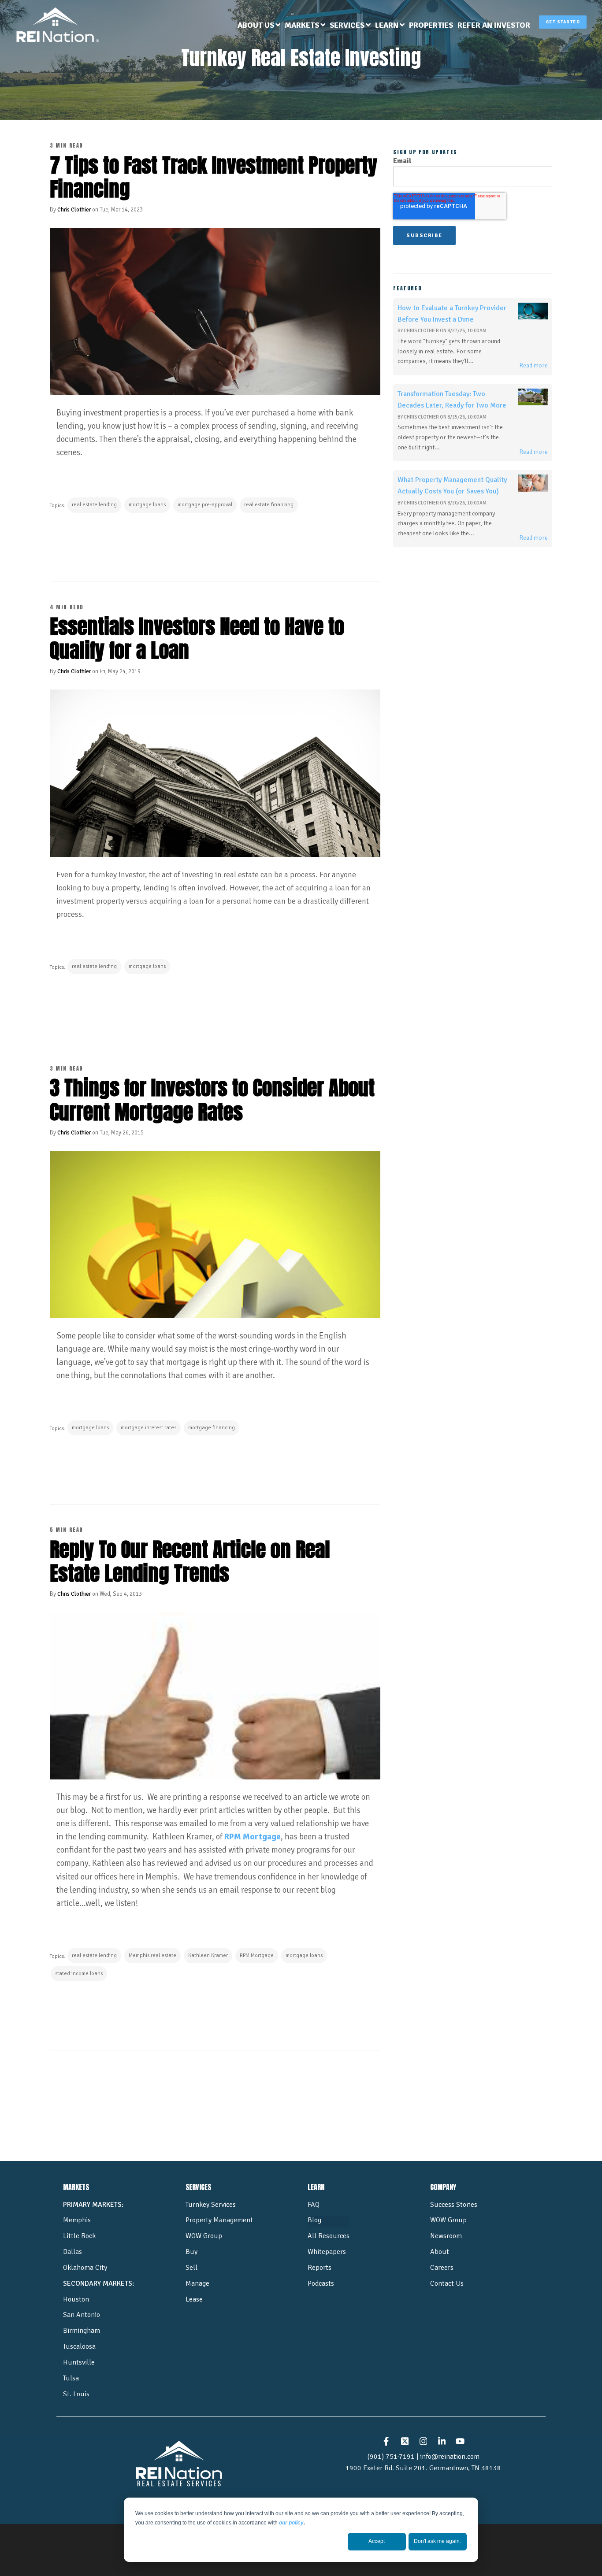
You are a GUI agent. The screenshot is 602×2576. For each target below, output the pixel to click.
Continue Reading (94, 544)
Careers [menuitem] (442, 2268)
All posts (215, 2084)
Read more (533, 365)
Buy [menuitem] (191, 2252)
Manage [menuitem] (197, 2283)
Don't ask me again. (437, 2541)
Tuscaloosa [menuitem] (79, 2346)
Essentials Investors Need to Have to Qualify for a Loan (197, 638)
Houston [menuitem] (76, 2299)
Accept (377, 2541)
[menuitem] (259, 26)
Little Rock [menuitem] (79, 2236)
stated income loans (79, 1974)
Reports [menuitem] (320, 2268)
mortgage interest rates (149, 1428)
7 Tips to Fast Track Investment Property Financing (214, 177)
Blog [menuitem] (314, 2220)
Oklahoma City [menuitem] (85, 2268)
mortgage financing (212, 1428)
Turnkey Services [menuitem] (211, 2205)
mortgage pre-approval (205, 505)
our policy (291, 2523)
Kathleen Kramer (208, 1955)
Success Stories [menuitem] (454, 2205)
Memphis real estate (152, 1955)
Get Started (563, 22)
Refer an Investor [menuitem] (494, 25)
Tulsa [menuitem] (71, 2378)
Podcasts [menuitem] (321, 2283)
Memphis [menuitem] (77, 2220)
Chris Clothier (74, 210)
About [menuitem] (440, 2252)
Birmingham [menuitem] (82, 2331)
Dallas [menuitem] (72, 2252)
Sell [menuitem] (191, 2268)
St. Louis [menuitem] (76, 2394)
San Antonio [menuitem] (82, 2315)
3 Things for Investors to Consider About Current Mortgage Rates (212, 1100)
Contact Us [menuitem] (447, 2283)
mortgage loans (147, 505)
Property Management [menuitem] (219, 2220)
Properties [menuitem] (431, 25)
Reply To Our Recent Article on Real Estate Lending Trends (190, 1561)
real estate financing (269, 505)
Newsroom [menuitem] (446, 2236)
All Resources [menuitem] (329, 2236)
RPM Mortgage (253, 1837)
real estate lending (94, 505)
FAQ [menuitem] (314, 2205)
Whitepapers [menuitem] (327, 2252)
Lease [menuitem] (194, 2299)
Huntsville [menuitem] (79, 2362)
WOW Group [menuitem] (204, 2236)
